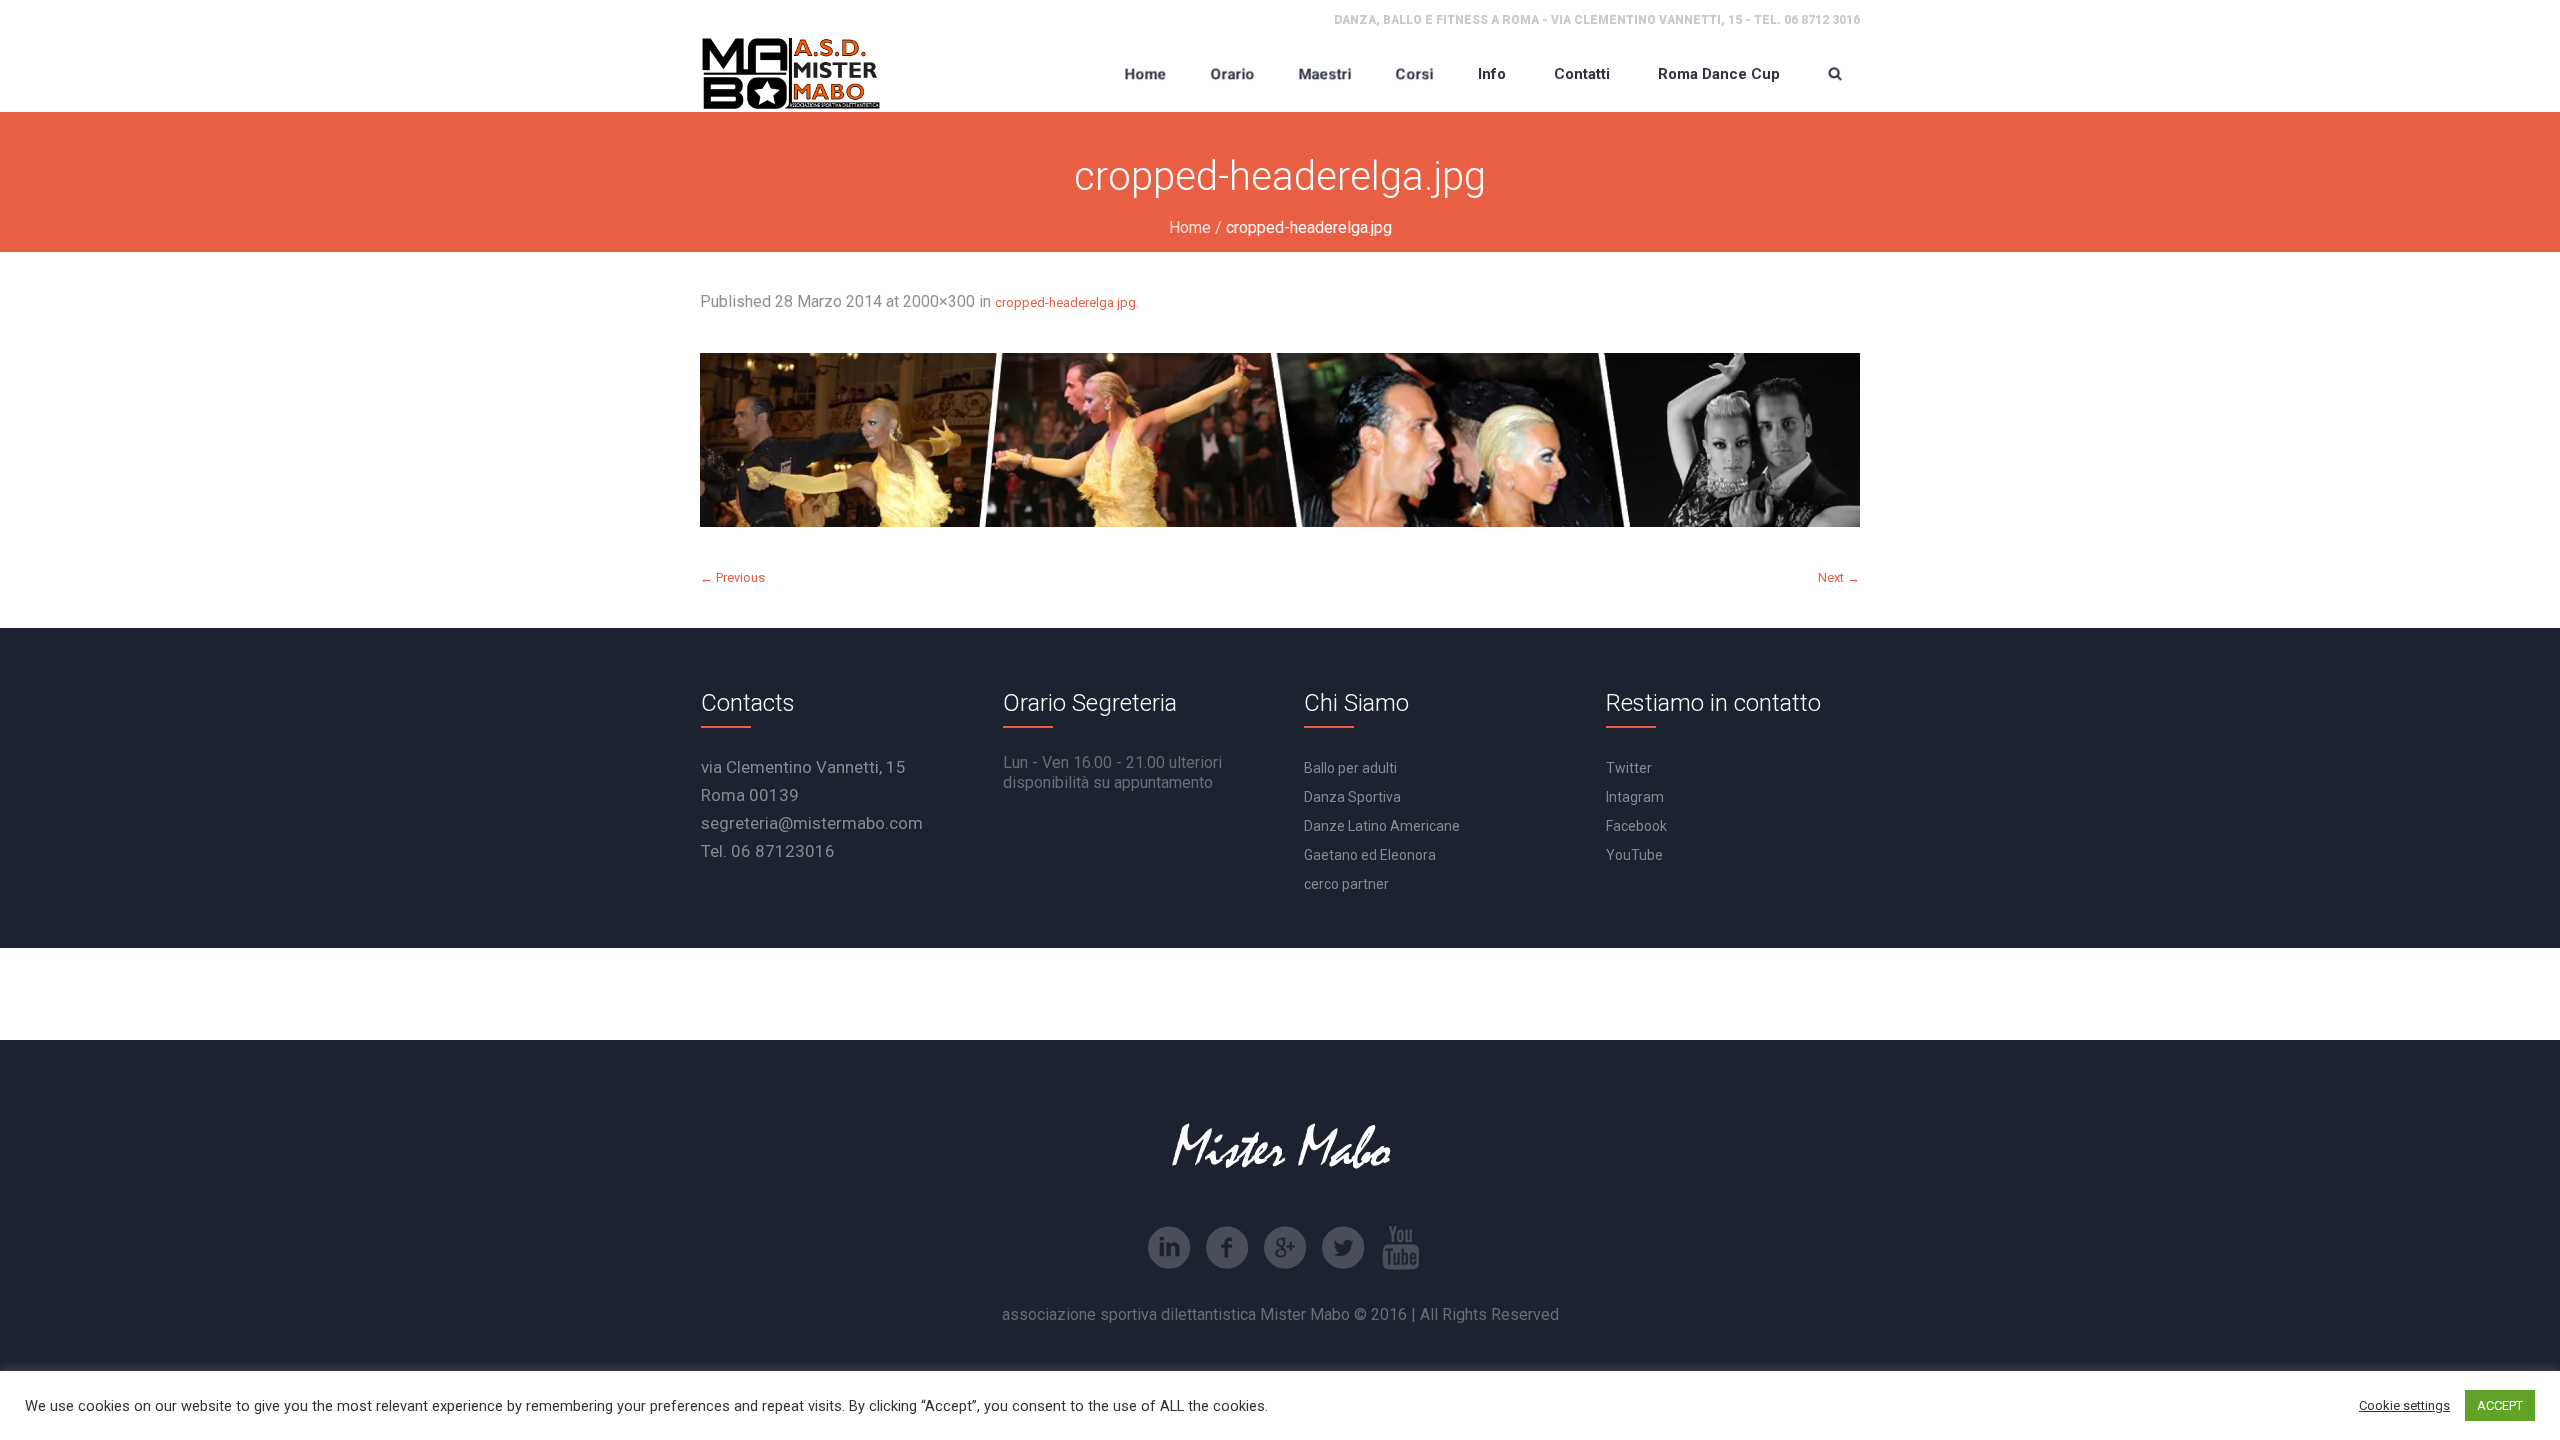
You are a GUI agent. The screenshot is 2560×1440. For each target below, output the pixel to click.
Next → (1839, 577)
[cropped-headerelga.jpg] (1280, 440)
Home (1190, 227)
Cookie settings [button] (2404, 1405)
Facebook (1636, 826)
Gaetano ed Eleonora (1370, 855)
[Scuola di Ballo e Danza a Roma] (791, 73)
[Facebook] (1227, 1248)
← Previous (732, 577)
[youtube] (1401, 1248)
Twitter (1629, 768)
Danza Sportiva (1352, 797)
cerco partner (1346, 884)
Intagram (1635, 797)
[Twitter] (1343, 1248)
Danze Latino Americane (1382, 826)
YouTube (1634, 855)
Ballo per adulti (1350, 768)
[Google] (1285, 1248)
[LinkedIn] (1169, 1248)
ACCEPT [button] (2500, 1405)
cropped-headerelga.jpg (1065, 302)
